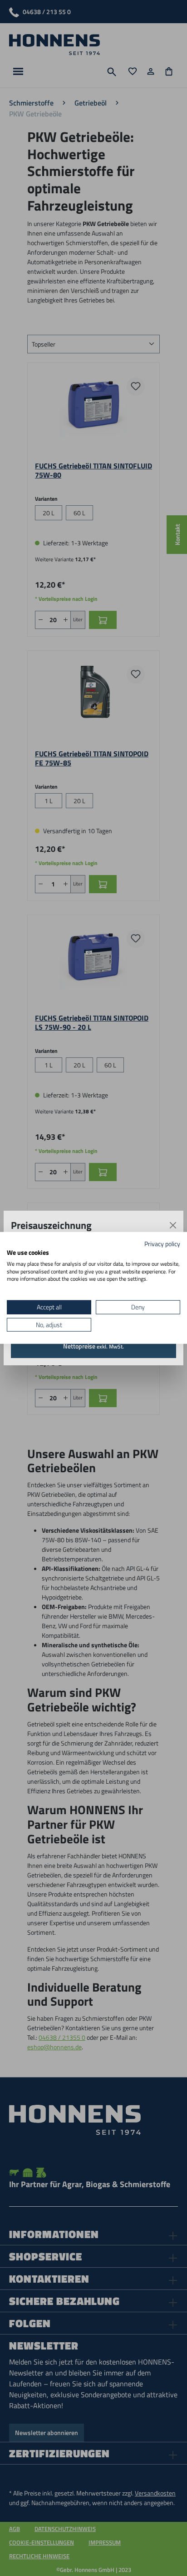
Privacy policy (162, 1244)
